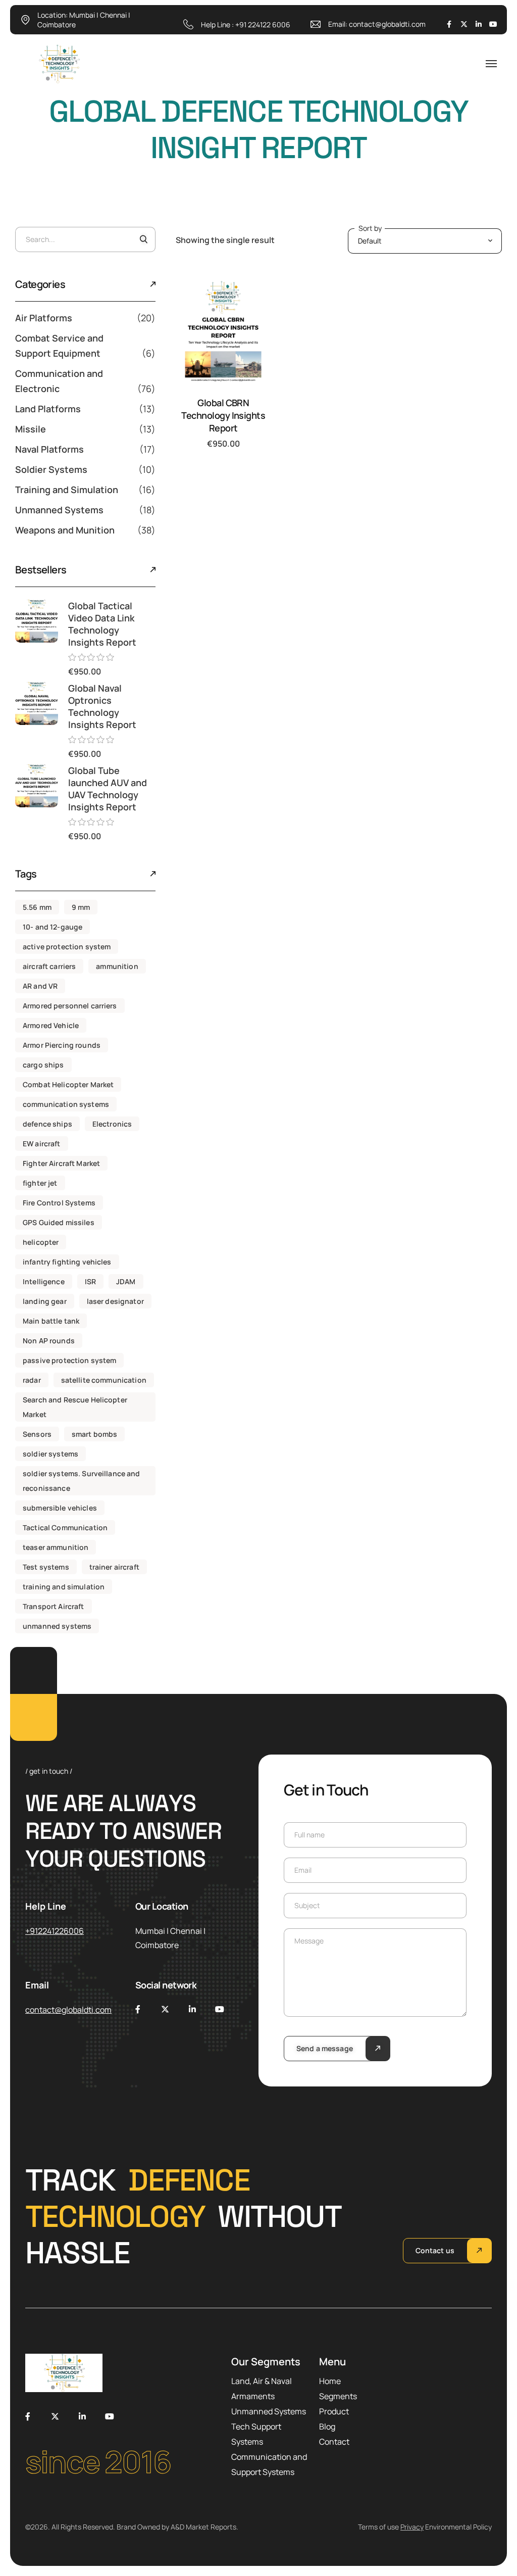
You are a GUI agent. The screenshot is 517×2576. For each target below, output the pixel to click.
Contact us (435, 2250)
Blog (327, 2426)
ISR (90, 1281)
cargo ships (43, 1065)
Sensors (37, 1434)
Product (334, 2411)
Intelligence (44, 1281)
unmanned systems (57, 1626)
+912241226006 (55, 1931)
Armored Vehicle (51, 1025)
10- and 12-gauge (53, 927)
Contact (334, 2442)
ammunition (117, 966)
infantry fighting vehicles (67, 1262)
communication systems (66, 1104)
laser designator (115, 1301)
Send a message (325, 2048)
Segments (338, 2396)
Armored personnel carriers (70, 1006)
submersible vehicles (60, 1508)
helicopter (41, 1242)
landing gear (45, 1301)
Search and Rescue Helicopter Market (75, 1407)
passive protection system (70, 1360)
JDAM (126, 1281)
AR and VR (40, 986)
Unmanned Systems (269, 2411)
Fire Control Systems (59, 1203)
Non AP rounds (49, 1341)
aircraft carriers (49, 966)
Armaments (253, 2396)
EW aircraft (42, 1144)
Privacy (412, 2527)
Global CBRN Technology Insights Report (223, 415)
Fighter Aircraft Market (61, 1163)
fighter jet (40, 1183)
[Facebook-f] (449, 24)
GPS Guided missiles (59, 1222)
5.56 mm (37, 907)
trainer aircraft (114, 1567)
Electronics (112, 1124)
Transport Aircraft (54, 1606)
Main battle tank (51, 1321)
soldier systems (50, 1454)
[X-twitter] (464, 24)
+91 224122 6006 (263, 25)
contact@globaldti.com (387, 24)
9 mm (81, 907)
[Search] (144, 239)
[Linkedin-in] (479, 24)
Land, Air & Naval (262, 2381)
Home (330, 2381)
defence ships (47, 1124)
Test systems (46, 1567)
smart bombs (95, 1434)
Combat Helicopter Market (68, 1084)
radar (32, 1380)
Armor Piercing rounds (62, 1045)
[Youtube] (493, 24)
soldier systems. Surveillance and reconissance (82, 1481)
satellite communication (104, 1380)
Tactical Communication (65, 1527)
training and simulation (64, 1587)
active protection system (67, 946)
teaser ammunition (56, 1547)
